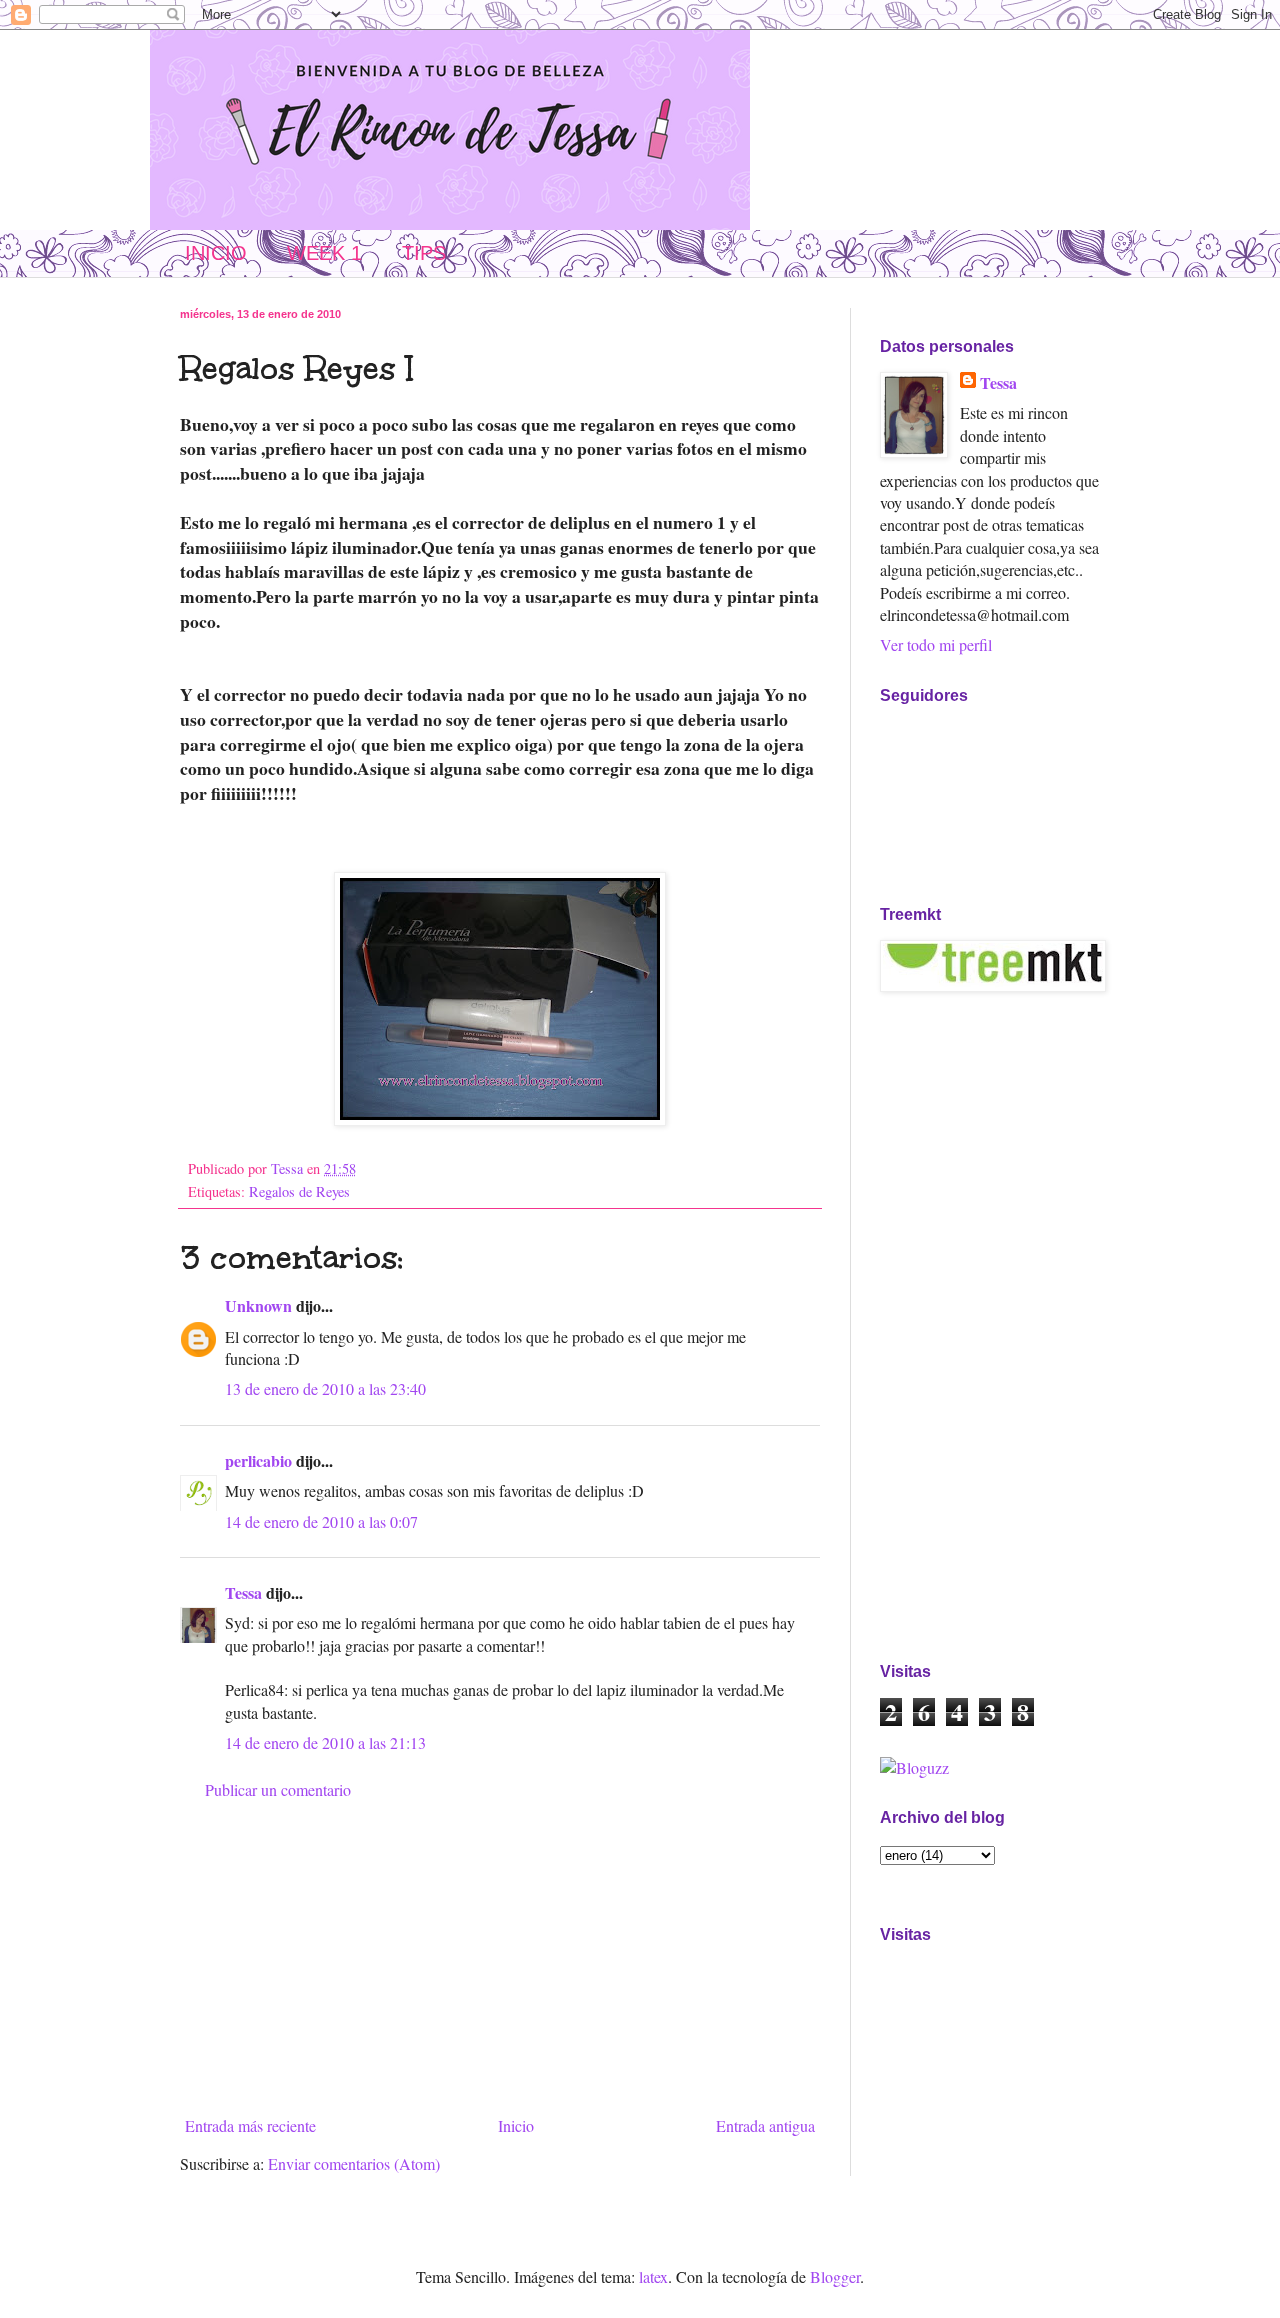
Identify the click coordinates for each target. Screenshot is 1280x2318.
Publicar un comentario (278, 1789)
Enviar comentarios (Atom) (354, 2163)
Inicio (516, 2125)
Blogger (835, 2276)
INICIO (216, 253)
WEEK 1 (324, 253)
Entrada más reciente (250, 2125)
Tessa (243, 1592)
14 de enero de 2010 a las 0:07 (321, 1521)
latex (653, 2276)
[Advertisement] (500, 1958)
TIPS (424, 253)
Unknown (258, 1305)
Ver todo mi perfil (936, 644)
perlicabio (258, 1460)
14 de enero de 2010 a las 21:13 (325, 1742)
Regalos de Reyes (299, 1191)
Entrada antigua (765, 2125)
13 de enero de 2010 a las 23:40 (325, 1388)
